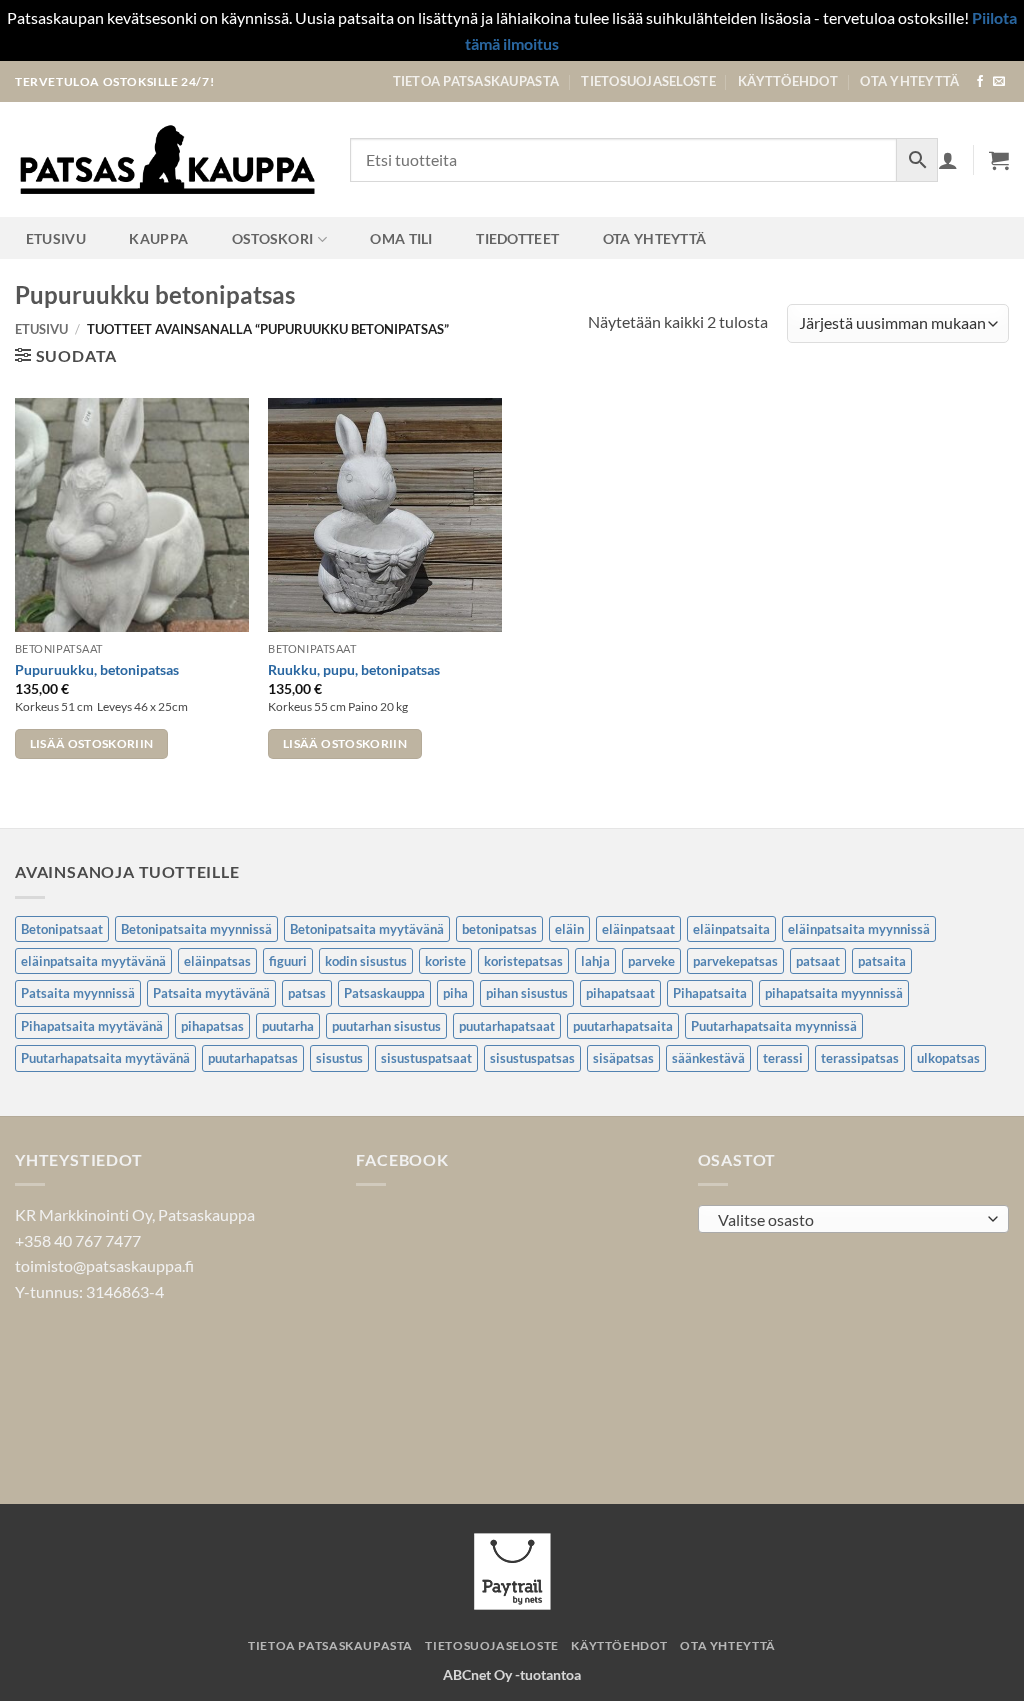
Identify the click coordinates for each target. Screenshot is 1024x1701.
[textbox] (848, 1220)
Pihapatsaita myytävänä (92, 1026)
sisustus (339, 1058)
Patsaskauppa (384, 993)
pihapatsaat (620, 993)
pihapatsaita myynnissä (834, 993)
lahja (595, 961)
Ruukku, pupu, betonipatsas (354, 669)
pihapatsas (212, 1026)
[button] (999, 160)
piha (455, 993)
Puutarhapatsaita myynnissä (774, 1026)
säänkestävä (708, 1058)
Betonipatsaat (62, 929)
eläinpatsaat (638, 929)
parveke (651, 961)
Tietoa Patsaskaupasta (476, 81)
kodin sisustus (366, 961)
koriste (445, 961)
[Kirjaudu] (948, 160)
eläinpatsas (217, 961)
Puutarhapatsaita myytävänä (105, 1058)
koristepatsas (523, 961)
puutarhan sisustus (386, 1026)
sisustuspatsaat (426, 1058)
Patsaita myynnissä (78, 993)
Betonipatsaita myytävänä (367, 929)
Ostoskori (273, 238)
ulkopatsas (948, 1058)
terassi (783, 1058)
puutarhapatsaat (507, 1026)
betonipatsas (499, 929)
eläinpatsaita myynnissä (859, 929)
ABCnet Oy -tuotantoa (512, 1674)
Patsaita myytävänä (211, 993)
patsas (307, 993)
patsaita (882, 961)
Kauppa (158, 239)
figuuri (288, 961)
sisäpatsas (623, 1058)
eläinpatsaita (731, 929)
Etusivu (56, 239)
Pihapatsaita (710, 993)
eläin (569, 929)
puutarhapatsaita (623, 1026)
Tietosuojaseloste (648, 81)
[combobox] (853, 1219)
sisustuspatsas (532, 1058)
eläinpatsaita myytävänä (93, 961)
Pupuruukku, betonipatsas (97, 669)
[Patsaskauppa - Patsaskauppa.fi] (167, 160)
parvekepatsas (735, 961)
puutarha (288, 1026)
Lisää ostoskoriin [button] (92, 743)
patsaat (818, 961)
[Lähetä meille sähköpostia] (999, 82)
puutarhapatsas (253, 1058)
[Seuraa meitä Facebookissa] (980, 82)
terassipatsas (860, 1058)
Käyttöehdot (788, 81)
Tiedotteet (517, 239)
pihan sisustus (527, 993)
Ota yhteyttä (909, 81)
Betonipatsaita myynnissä (196, 929)
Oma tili (401, 239)
